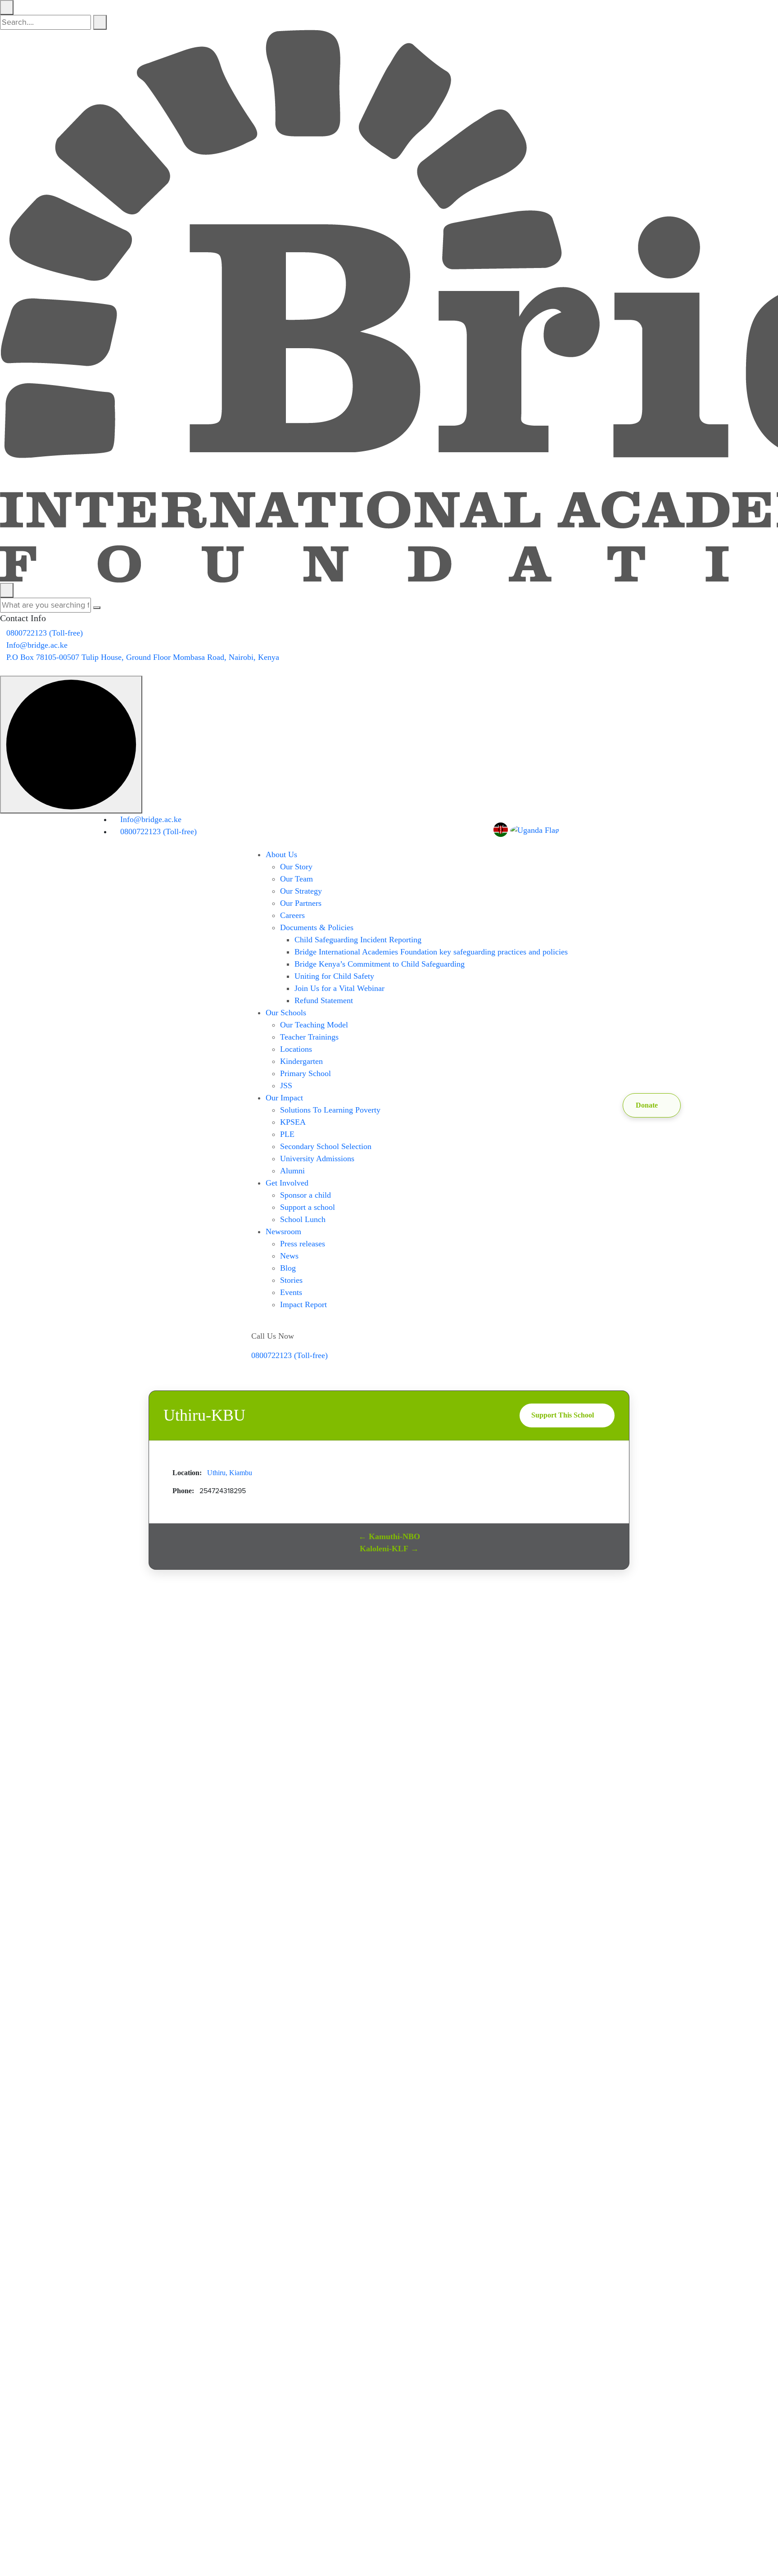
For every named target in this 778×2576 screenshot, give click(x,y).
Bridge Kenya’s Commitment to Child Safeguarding (380, 964)
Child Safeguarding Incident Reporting (358, 940)
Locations (296, 1049)
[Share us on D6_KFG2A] (637, 829)
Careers (292, 915)
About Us (281, 854)
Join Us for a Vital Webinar (339, 988)
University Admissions (317, 1159)
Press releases (303, 1244)
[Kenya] (502, 830)
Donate (647, 1105)
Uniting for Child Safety (334, 976)
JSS (286, 1086)
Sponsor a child (305, 1195)
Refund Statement (324, 1000)
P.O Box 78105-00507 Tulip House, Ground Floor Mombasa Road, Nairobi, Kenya (143, 657)
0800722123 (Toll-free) (45, 633)
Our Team (296, 879)
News (289, 1256)
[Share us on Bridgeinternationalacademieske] (577, 829)
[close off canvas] (7, 590)
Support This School (563, 1415)
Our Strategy (301, 891)
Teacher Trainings (309, 1037)
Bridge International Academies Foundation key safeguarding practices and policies (431, 952)
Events (291, 1292)
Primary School (305, 1073)
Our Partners (301, 903)
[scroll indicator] (71, 745)
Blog (288, 1268)
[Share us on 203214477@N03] (625, 829)
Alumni (292, 1171)
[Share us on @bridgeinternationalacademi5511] (589, 829)
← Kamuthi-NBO (389, 1536)
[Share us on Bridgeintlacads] (613, 829)
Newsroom (283, 1231)
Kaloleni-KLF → (389, 1549)
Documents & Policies (317, 927)
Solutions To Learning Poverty (330, 1110)
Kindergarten (301, 1061)
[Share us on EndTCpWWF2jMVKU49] (3, 669)
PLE (287, 1134)
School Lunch (303, 1219)
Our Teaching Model (314, 1025)
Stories (291, 1280)
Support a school (308, 1207)
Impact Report (303, 1304)
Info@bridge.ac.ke (37, 645)
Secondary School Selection (326, 1146)
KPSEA (293, 1122)
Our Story (296, 867)
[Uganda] (535, 830)
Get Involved (287, 1183)
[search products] (100, 22)
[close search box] (7, 7)
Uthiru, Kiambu (230, 1473)
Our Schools (286, 1013)
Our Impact (284, 1098)
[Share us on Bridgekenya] (601, 829)
